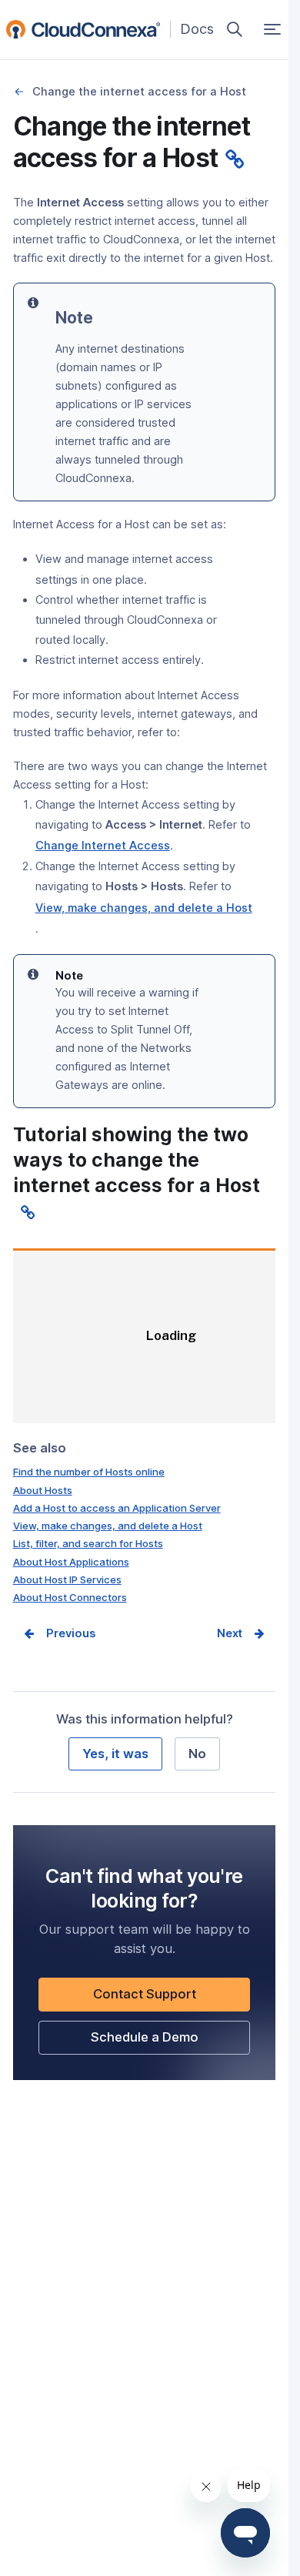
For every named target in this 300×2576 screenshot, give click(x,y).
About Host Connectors (70, 1597)
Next (230, 1633)
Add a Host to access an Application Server (117, 1508)
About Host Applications (71, 1562)
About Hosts (43, 1490)
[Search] (235, 29)
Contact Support (171, 1998)
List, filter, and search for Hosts (88, 1543)
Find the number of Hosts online (89, 1472)
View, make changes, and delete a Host (108, 1526)
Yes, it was (115, 1754)
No (197, 1754)
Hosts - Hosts (20, 92)
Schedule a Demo (170, 2041)
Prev (59, 1633)
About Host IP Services (67, 1579)
